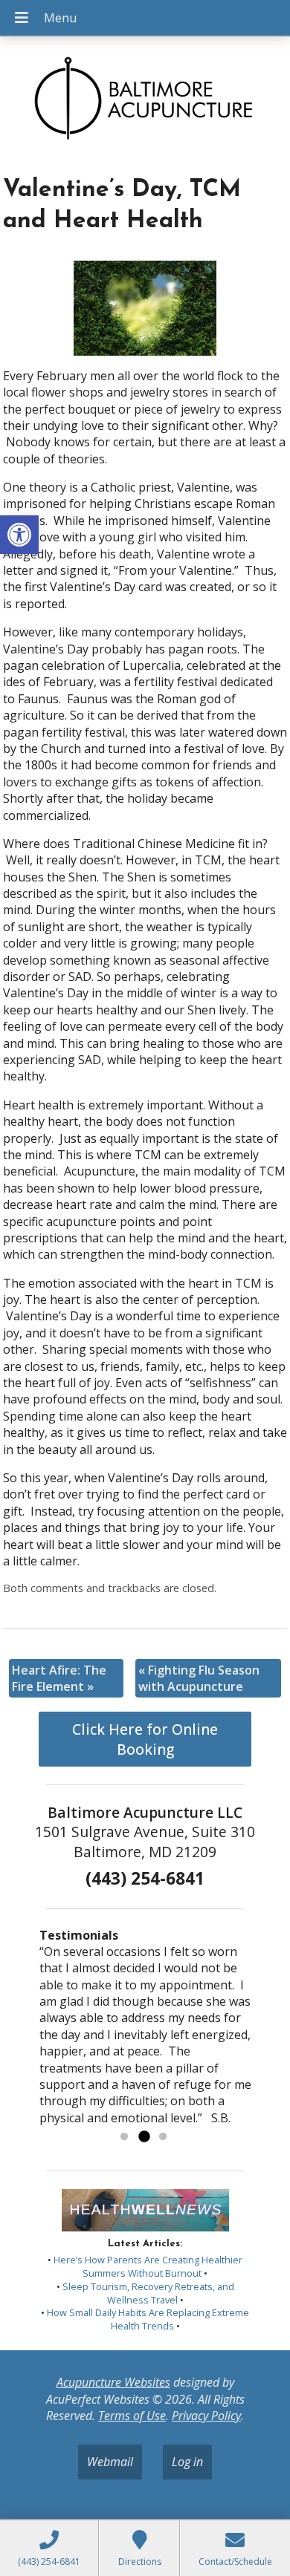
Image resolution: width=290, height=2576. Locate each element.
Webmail (110, 2462)
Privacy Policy (206, 2416)
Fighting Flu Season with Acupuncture (199, 1678)
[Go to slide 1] (124, 2137)
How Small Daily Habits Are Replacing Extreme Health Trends (148, 2319)
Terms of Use (132, 2416)
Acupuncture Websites (113, 2382)
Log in (187, 2462)
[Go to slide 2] (144, 2137)
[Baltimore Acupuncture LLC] (145, 101)
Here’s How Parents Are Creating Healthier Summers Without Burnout (148, 2266)
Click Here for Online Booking (145, 1739)
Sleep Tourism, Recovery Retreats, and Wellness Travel (148, 2293)
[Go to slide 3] (163, 2137)
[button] (19, 535)
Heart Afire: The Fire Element (59, 1678)
